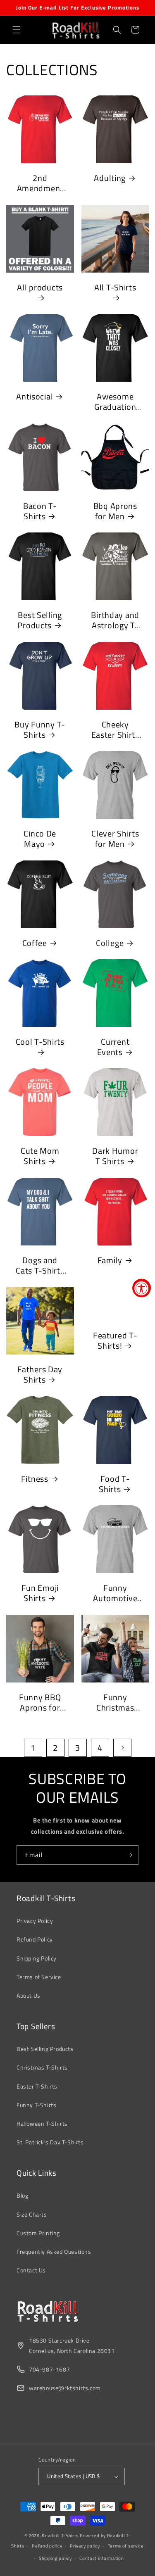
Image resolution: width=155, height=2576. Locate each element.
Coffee (35, 943)
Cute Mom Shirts (40, 1156)
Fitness (35, 1478)
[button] (17, 30)
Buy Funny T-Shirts (40, 729)
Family (110, 1260)
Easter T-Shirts (37, 2086)
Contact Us (31, 2270)
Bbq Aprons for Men (115, 511)
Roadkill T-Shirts (60, 2536)
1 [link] (33, 1748)
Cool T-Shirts (40, 1042)
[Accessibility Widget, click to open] (142, 1288)
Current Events (113, 1047)
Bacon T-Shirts (40, 511)
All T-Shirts (115, 288)
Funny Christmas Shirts (115, 1702)
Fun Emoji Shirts (40, 1593)
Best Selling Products (40, 620)
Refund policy (47, 2546)
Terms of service (126, 2546)
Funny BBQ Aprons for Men (40, 1702)
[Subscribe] (129, 1855)
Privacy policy (85, 2546)
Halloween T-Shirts (42, 2123)
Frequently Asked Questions (54, 2252)
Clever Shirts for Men (115, 839)
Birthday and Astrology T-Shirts (115, 620)
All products (40, 288)
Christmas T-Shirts (42, 2067)
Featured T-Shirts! (115, 1341)
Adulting (110, 178)
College (110, 943)
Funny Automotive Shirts (115, 1593)
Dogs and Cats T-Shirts (40, 1265)
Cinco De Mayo (40, 839)
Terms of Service (39, 1977)
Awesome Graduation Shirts (115, 402)
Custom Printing (38, 2233)
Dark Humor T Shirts (115, 1156)
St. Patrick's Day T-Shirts (50, 2142)
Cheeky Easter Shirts (115, 729)
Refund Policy (35, 1939)
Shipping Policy (37, 1958)
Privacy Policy (35, 1921)
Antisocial (35, 397)
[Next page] (122, 1748)
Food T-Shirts (114, 1484)
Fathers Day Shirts (40, 1375)
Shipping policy (55, 2558)
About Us (29, 1995)
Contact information (101, 2558)
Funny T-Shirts (36, 2105)
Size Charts (32, 2214)
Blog (22, 2195)
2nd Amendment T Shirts (40, 183)
